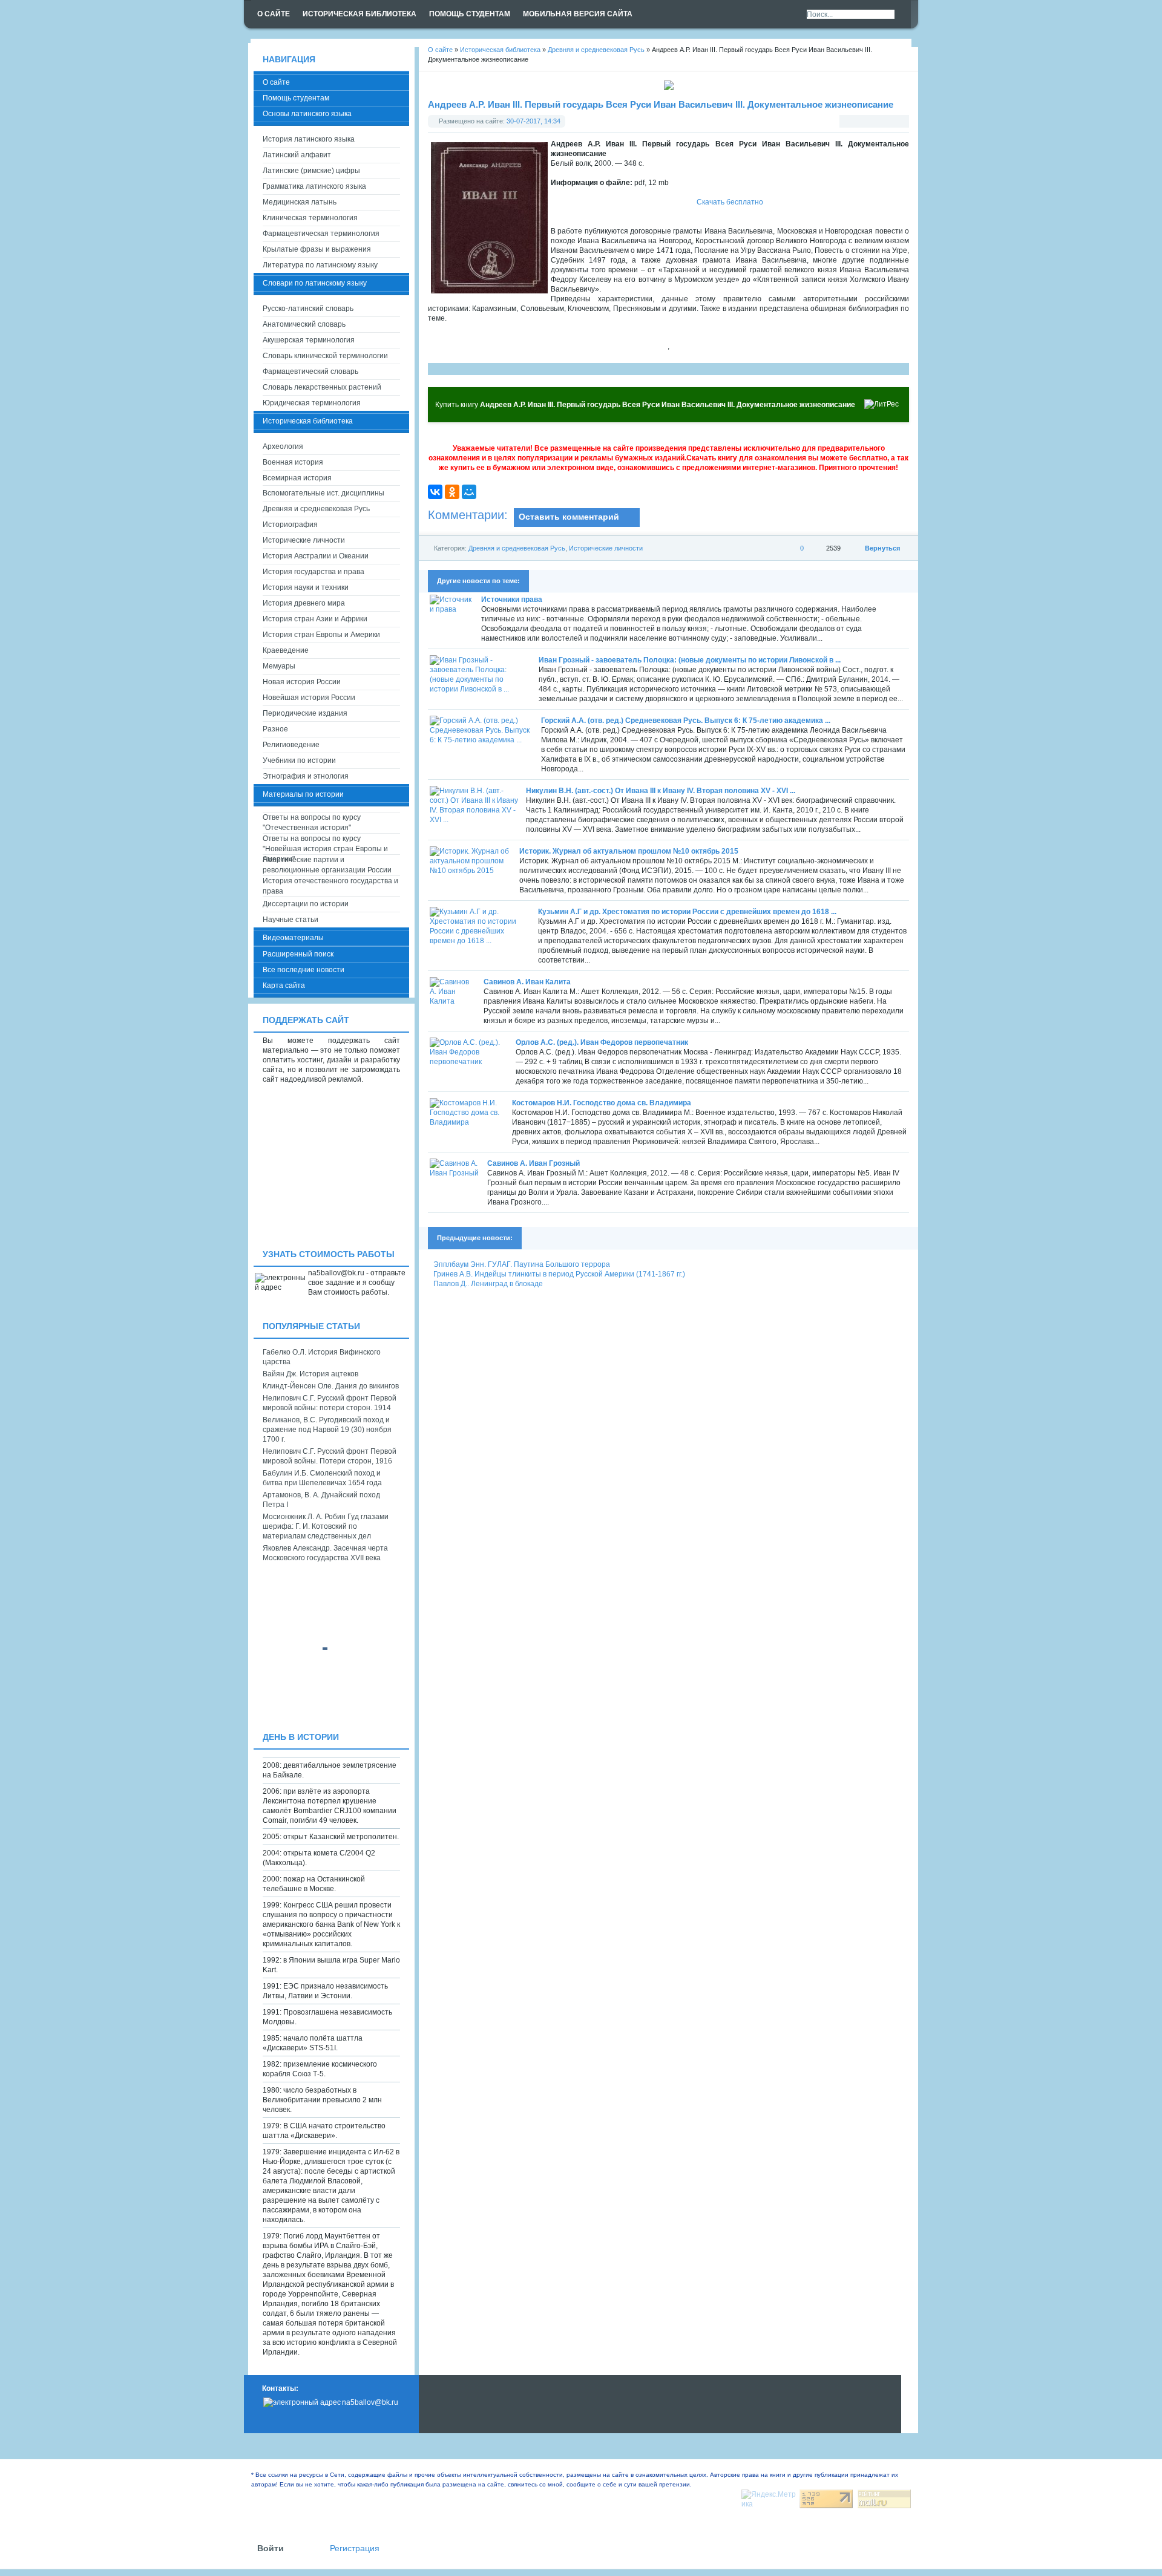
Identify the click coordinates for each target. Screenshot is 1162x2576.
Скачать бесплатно (730, 202)
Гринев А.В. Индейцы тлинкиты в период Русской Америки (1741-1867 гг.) (559, 1274)
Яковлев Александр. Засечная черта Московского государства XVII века (325, 1553)
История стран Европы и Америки (321, 635)
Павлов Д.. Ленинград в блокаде (488, 1284)
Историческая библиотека (308, 421)
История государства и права (313, 572)
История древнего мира (304, 603)
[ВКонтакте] (435, 492)
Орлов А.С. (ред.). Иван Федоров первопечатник (602, 1042)
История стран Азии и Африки (315, 619)
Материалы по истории (303, 794)
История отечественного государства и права (330, 886)
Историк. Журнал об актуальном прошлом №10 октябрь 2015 (629, 851)
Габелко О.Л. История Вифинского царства (322, 1357)
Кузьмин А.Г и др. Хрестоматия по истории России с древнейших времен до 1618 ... (687, 912)
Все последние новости (304, 970)
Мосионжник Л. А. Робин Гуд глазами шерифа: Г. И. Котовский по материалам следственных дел (326, 1526)
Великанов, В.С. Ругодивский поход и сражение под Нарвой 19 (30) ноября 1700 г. (327, 1430)
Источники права (512, 600)
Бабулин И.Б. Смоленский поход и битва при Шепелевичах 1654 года (322, 1478)
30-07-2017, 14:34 (533, 121)
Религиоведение (291, 745)
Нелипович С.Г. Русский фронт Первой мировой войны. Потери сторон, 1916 (330, 1456)
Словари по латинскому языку (315, 283)
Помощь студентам (296, 98)
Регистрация (355, 2548)
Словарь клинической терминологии (325, 356)
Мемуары (279, 666)
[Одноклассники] (452, 492)
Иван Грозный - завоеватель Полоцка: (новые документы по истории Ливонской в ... (690, 660)
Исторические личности (606, 548)
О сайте (276, 82)
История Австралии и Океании (316, 556)
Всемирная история (297, 478)
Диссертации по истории (306, 904)
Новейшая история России (309, 698)
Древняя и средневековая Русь (517, 548)
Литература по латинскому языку (320, 265)
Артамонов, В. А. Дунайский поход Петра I (321, 1500)
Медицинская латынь (300, 202)
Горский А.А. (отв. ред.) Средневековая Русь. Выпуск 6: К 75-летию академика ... (686, 721)
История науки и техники (306, 587)
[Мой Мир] (469, 492)
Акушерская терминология (309, 340)
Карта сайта (284, 986)
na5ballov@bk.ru (370, 2402)
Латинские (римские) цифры (311, 171)
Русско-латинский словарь (308, 309)
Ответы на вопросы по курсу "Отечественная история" (312, 822)
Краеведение (286, 650)
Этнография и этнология (306, 776)
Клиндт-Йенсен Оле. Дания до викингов (331, 1386)
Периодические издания (305, 713)
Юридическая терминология (312, 403)
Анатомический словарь (304, 324)
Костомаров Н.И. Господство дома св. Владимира (602, 1103)
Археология (283, 446)
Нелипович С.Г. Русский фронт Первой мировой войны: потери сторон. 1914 (330, 1403)
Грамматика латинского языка (314, 186)
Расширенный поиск (298, 954)
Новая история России (302, 682)
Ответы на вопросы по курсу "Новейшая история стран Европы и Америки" (325, 844)
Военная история (293, 462)
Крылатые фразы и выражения (317, 249)
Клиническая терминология (310, 218)
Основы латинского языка (307, 114)
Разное (275, 729)
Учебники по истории (299, 760)
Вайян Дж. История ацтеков (310, 1374)
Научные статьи (290, 920)
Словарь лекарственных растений (322, 387)
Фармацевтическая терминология (321, 234)
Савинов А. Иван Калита (527, 982)
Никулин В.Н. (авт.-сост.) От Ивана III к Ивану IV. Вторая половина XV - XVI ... (661, 791)
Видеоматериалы (293, 938)
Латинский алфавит (297, 155)
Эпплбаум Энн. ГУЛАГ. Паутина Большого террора (522, 1264)
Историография (290, 525)
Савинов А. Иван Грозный (533, 1163)
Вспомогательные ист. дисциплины (323, 493)
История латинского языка (309, 139)
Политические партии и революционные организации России (327, 865)
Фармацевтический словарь (310, 371)
